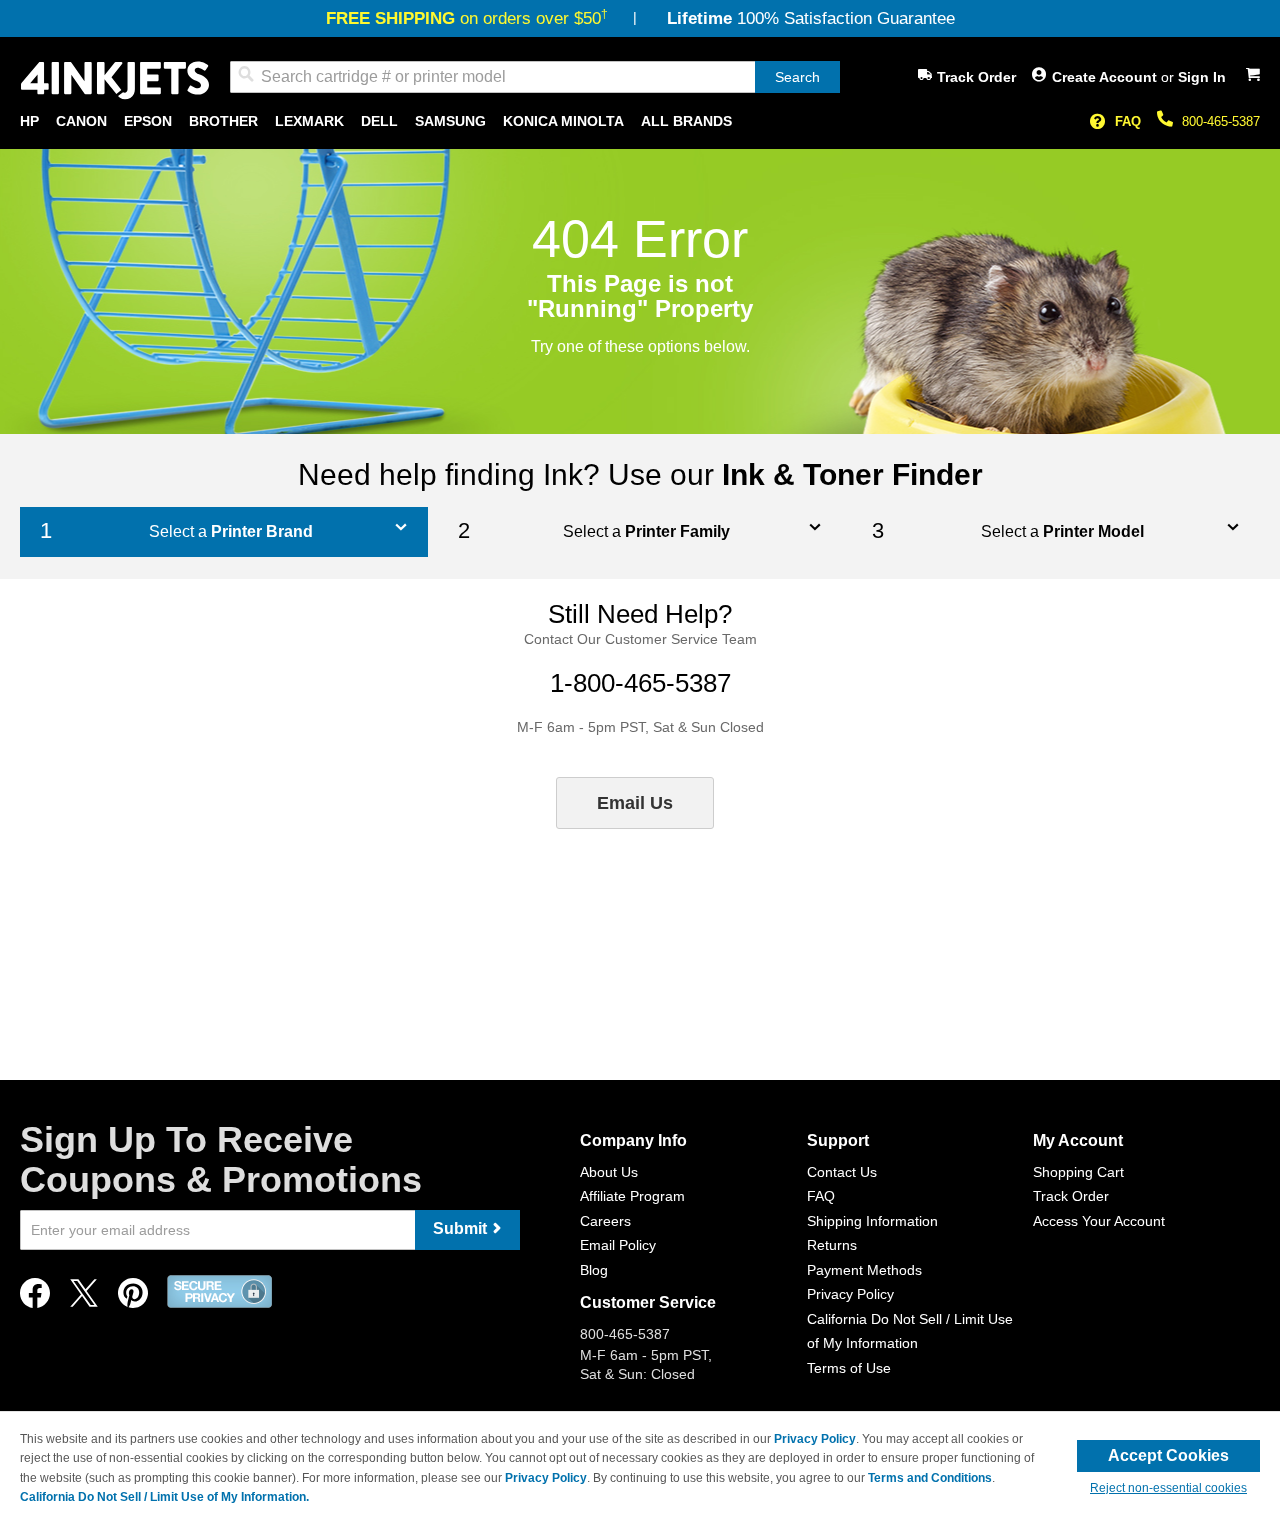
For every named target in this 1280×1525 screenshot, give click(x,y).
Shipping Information (872, 1221)
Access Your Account (1099, 1221)
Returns (832, 1245)
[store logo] (115, 80)
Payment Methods (864, 1270)
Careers (605, 1221)
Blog (594, 1270)
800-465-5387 (1221, 121)
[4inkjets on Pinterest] (133, 1298)
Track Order (976, 77)
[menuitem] (29, 121)
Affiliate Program (632, 1196)
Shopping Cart (1078, 1172)
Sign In (1202, 77)
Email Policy (618, 1245)
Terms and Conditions (930, 1478)
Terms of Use (849, 1368)
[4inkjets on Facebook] (35, 1298)
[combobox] (535, 77)
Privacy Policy (850, 1294)
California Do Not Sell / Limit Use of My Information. (164, 1497)
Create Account (1106, 77)
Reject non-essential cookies (1168, 1488)
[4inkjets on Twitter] (84, 1298)
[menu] (640, 121)
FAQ (1128, 121)
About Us (609, 1172)
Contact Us (842, 1172)
